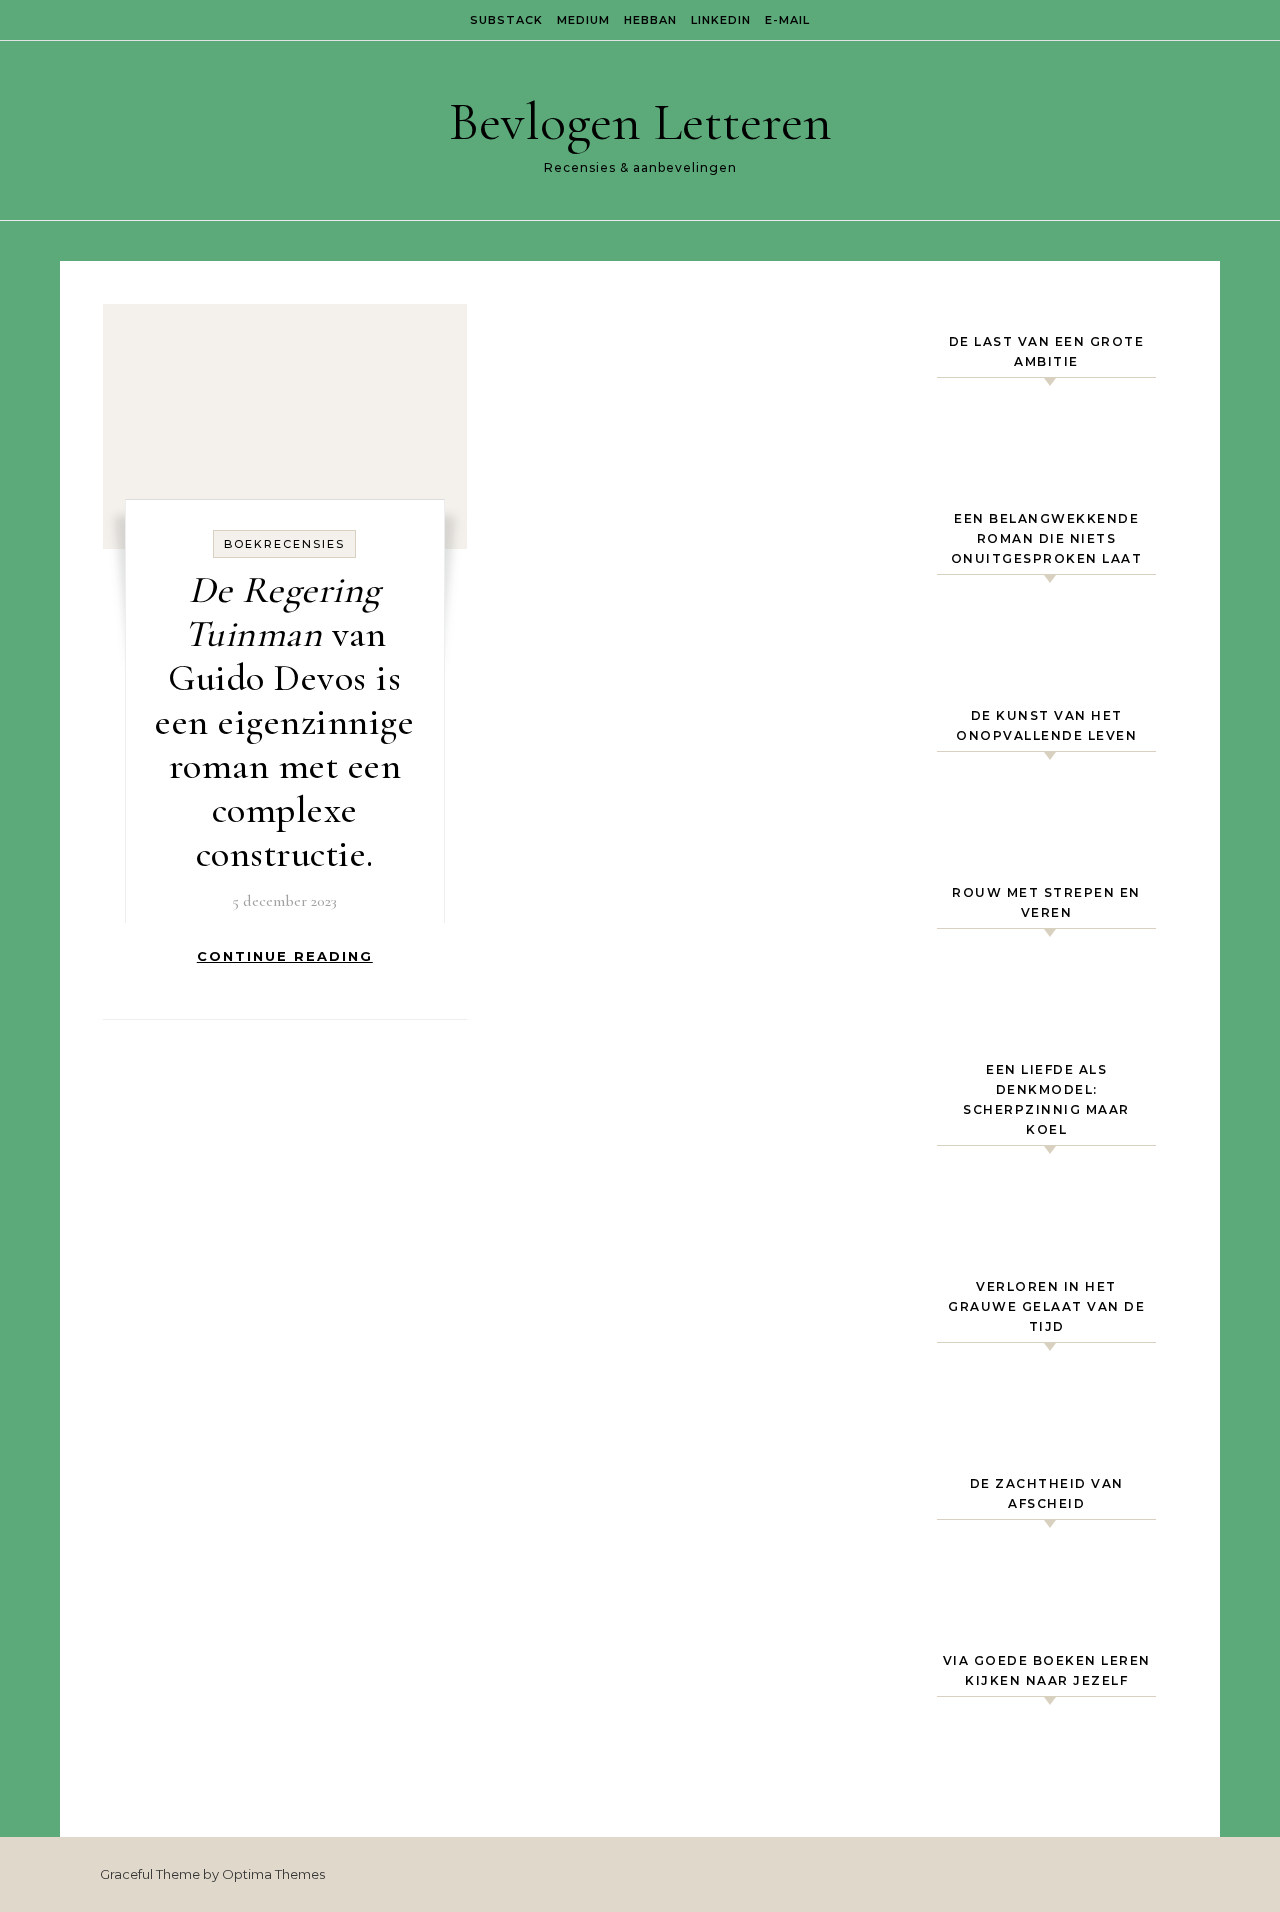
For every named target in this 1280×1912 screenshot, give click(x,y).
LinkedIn (721, 20)
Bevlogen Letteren (640, 121)
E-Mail (787, 20)
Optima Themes (273, 1874)
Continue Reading (285, 956)
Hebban (650, 20)
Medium (583, 20)
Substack (506, 20)
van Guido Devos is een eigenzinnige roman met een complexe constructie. (284, 722)
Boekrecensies (284, 544)
